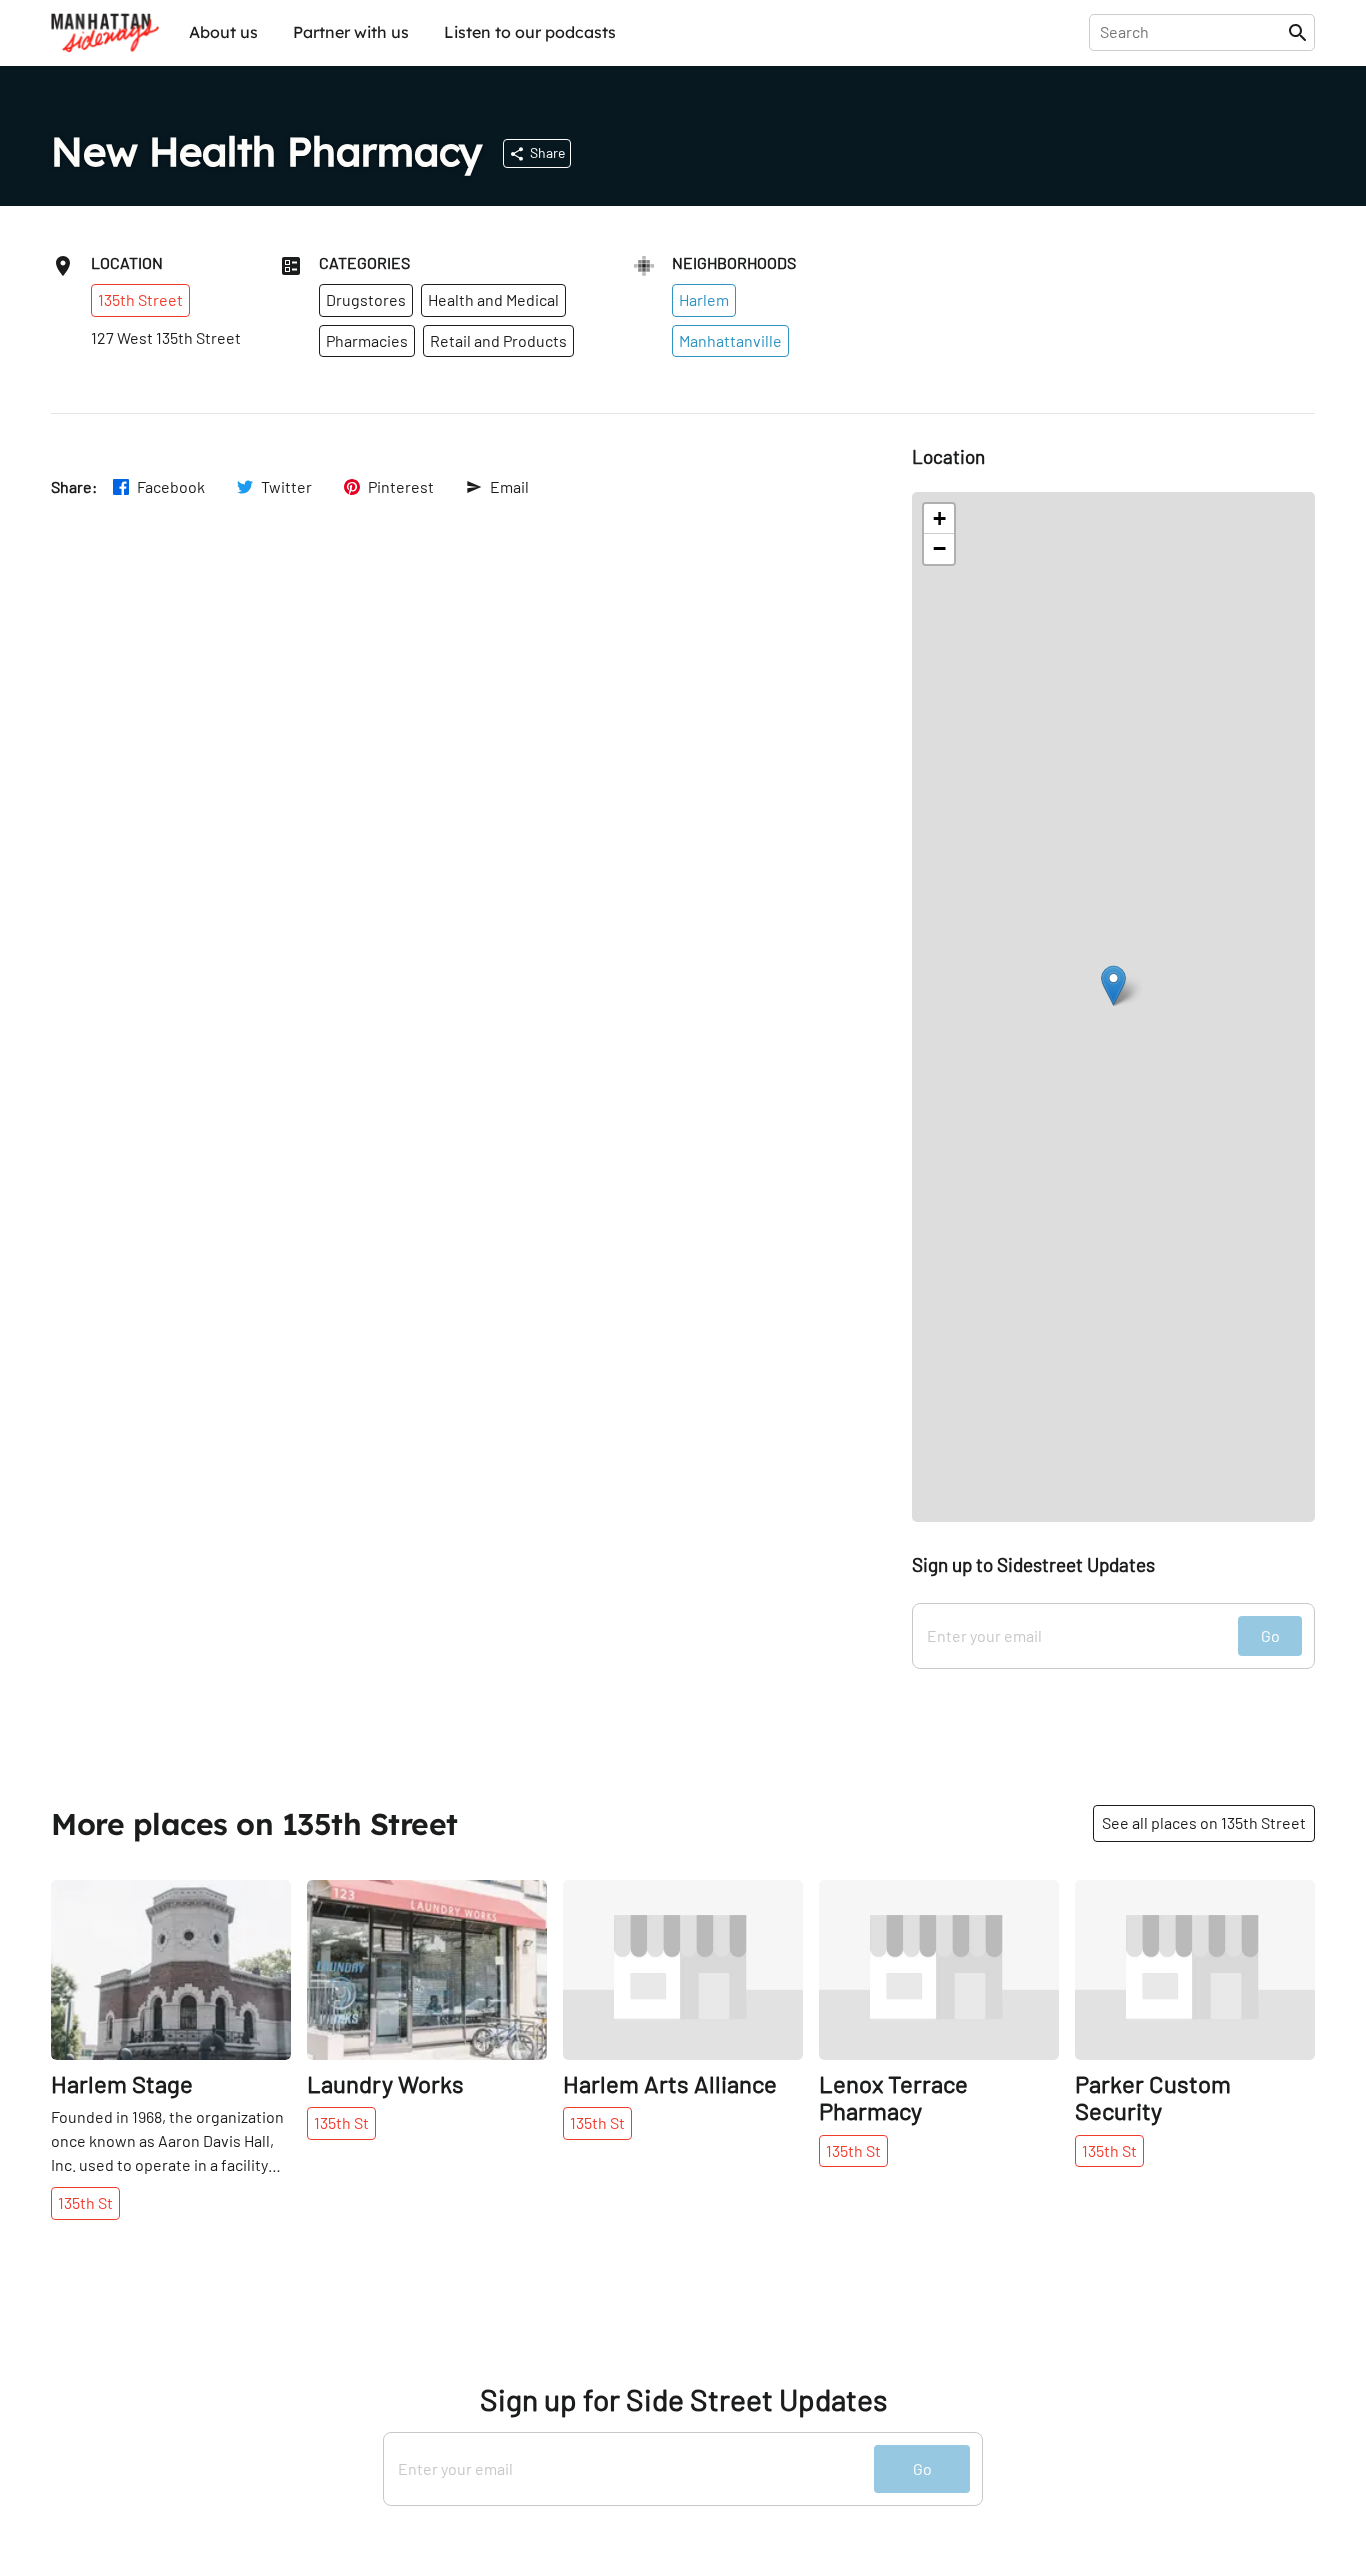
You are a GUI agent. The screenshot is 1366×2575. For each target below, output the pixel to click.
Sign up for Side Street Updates (683, 2399)
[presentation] (1192, 32)
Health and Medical (493, 299)
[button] (1113, 985)
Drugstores (366, 299)
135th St (85, 2202)
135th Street (140, 299)
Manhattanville (730, 340)
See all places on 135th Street (1204, 1822)
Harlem (704, 299)
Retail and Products (498, 340)
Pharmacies (367, 340)
